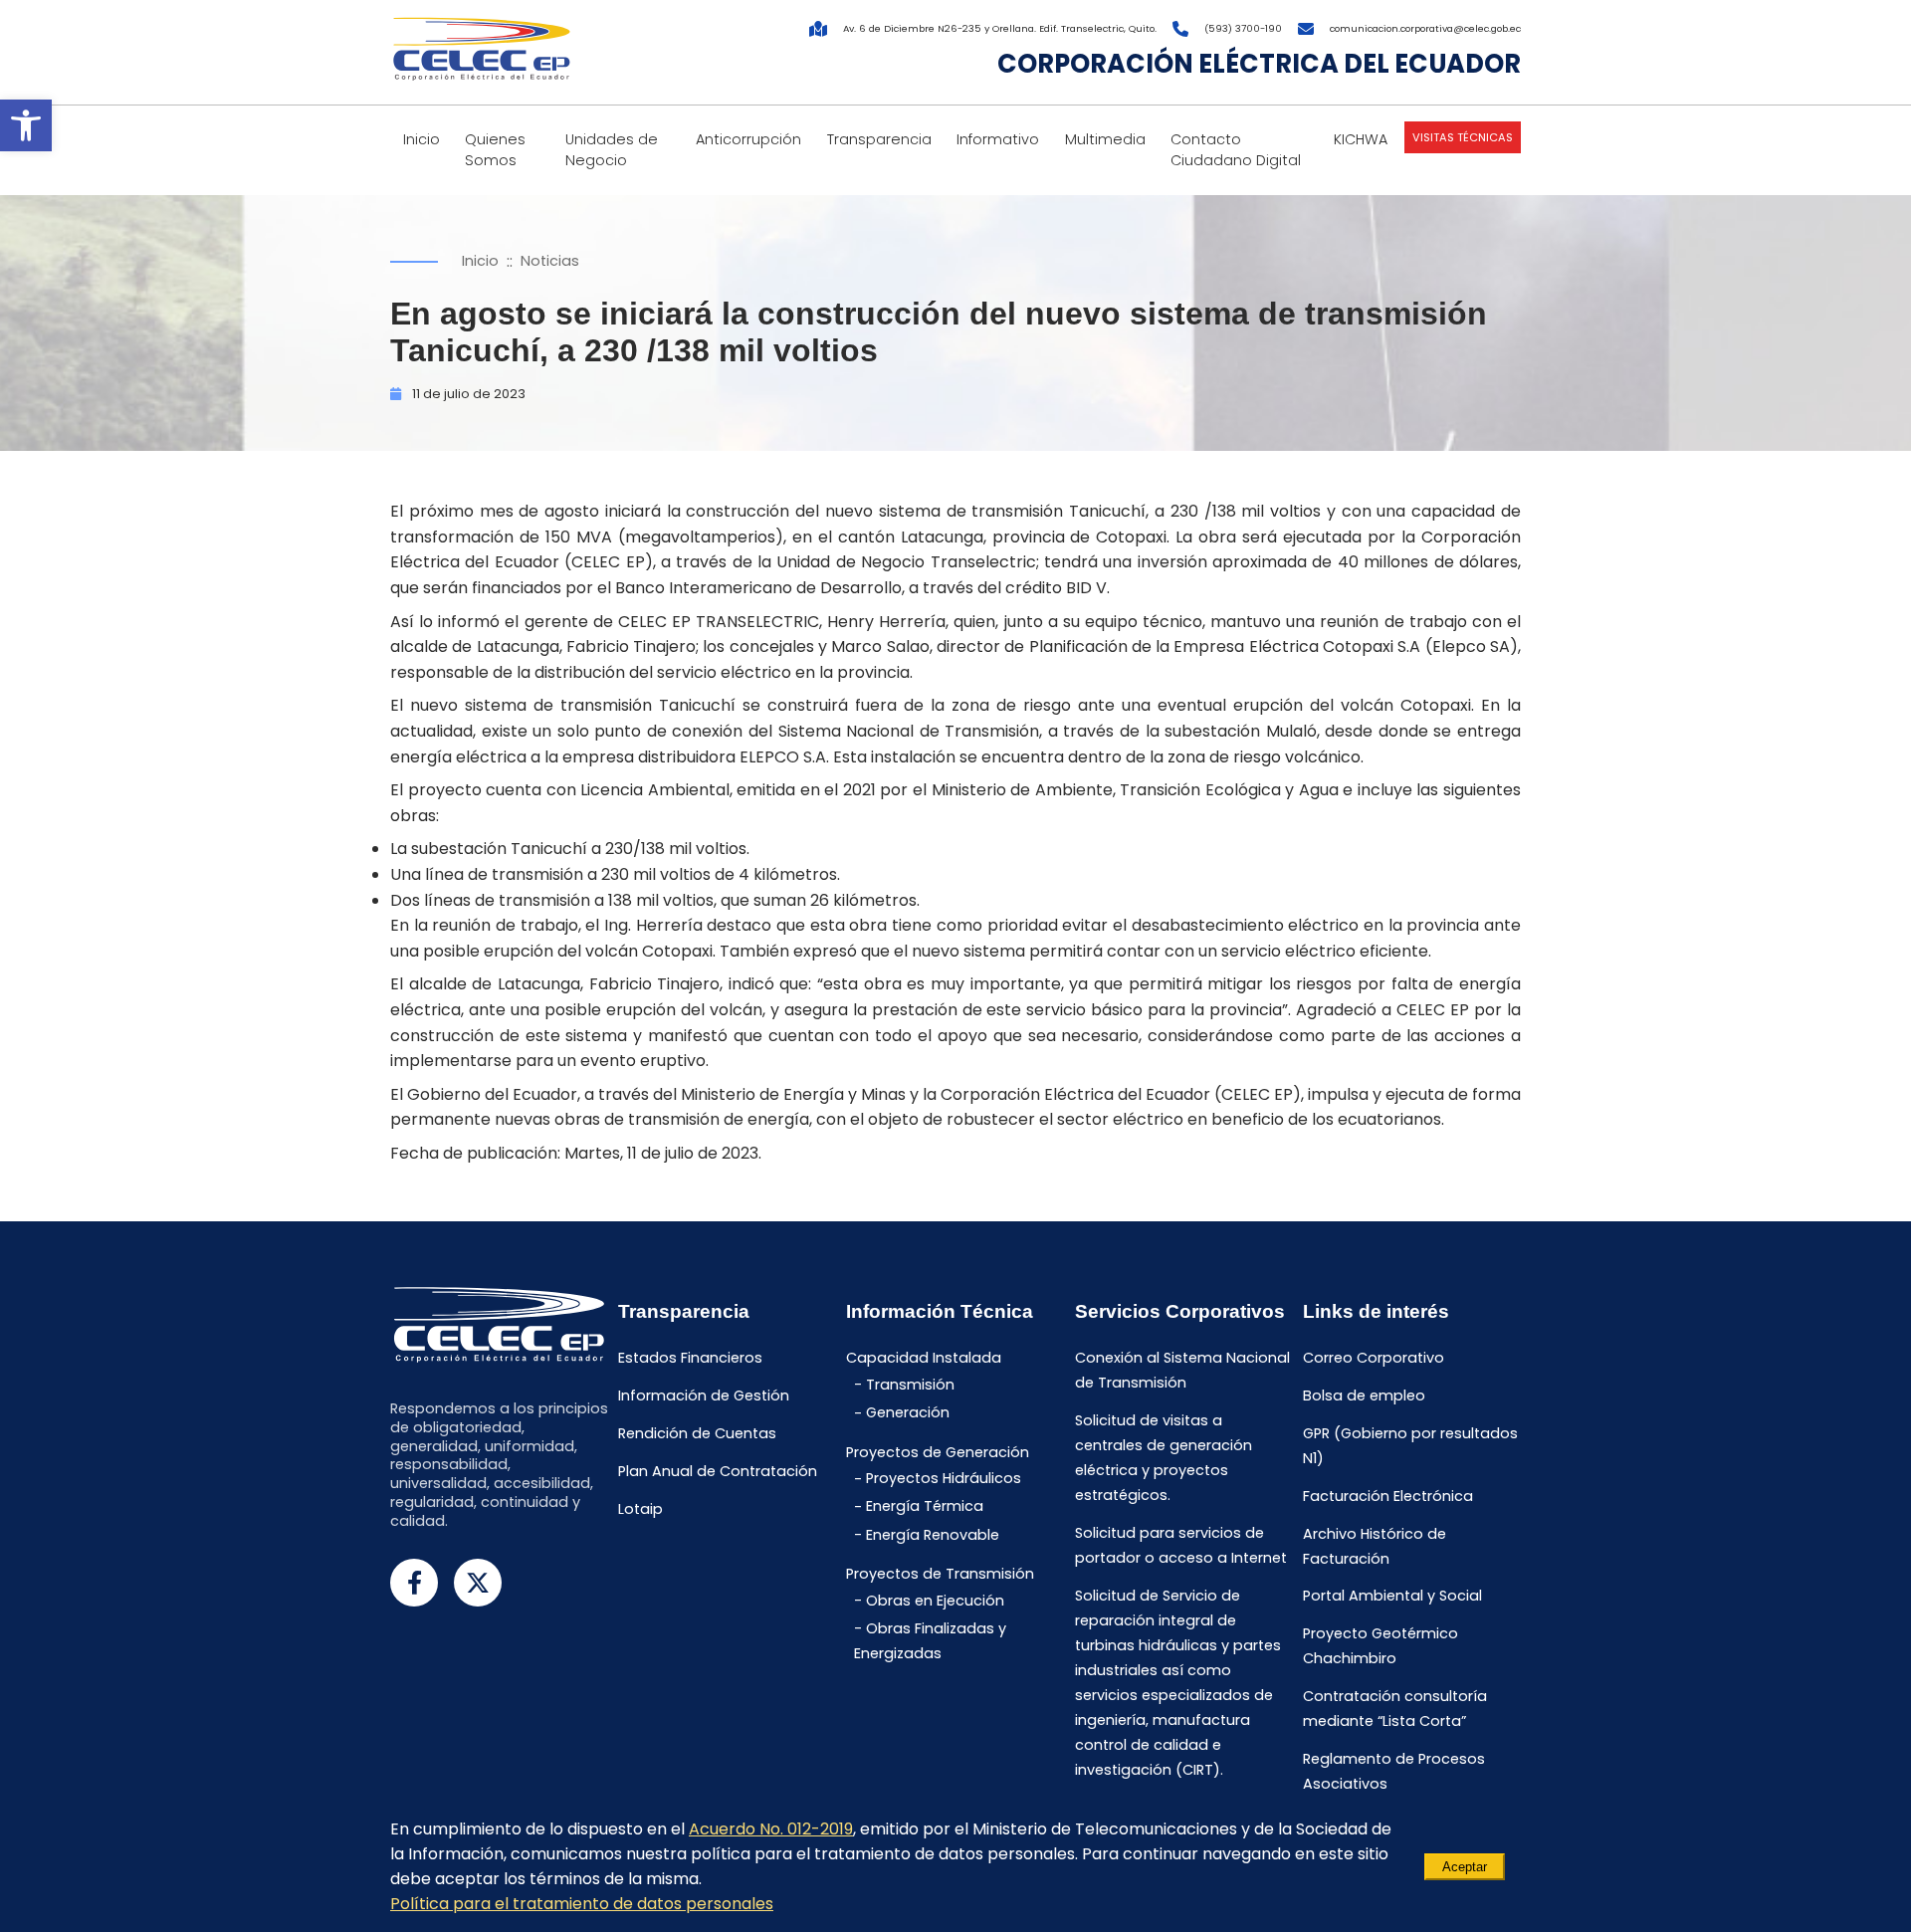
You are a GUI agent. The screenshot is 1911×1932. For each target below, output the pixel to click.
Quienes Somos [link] (495, 150)
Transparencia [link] (879, 139)
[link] (26, 125)
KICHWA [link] (1361, 139)
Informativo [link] (998, 139)
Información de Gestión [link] (704, 1396)
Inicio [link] (422, 139)
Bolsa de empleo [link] (1364, 1396)
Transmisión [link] (910, 1385)
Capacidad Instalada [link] (924, 1359)
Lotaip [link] (640, 1509)
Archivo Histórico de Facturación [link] (1375, 1546)
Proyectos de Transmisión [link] (940, 1574)
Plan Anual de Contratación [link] (718, 1471)
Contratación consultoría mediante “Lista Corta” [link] (1395, 1709)
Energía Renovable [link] (933, 1535)
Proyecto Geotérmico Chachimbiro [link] (1380, 1647)
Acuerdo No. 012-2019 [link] (771, 1829)
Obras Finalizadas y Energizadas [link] (930, 1641)
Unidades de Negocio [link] (612, 150)
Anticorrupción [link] (748, 139)
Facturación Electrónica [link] (1388, 1496)
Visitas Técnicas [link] (1463, 137)
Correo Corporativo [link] (1374, 1359)
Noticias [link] (550, 261)
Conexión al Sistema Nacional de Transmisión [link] (1182, 1371)
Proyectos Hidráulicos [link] (944, 1479)
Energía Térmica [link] (925, 1507)
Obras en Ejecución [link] (935, 1601)
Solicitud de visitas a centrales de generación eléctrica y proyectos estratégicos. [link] (1164, 1459)
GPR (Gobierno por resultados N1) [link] (1410, 1446)
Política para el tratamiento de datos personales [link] (582, 1904)
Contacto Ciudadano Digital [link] (1236, 150)
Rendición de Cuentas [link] (697, 1433)
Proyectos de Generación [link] (938, 1452)
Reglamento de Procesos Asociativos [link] (1394, 1771)
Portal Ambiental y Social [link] (1392, 1597)
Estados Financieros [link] (690, 1359)
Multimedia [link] (1105, 139)
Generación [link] (908, 1413)
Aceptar (1465, 1867)
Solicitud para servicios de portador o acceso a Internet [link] (1181, 1545)
